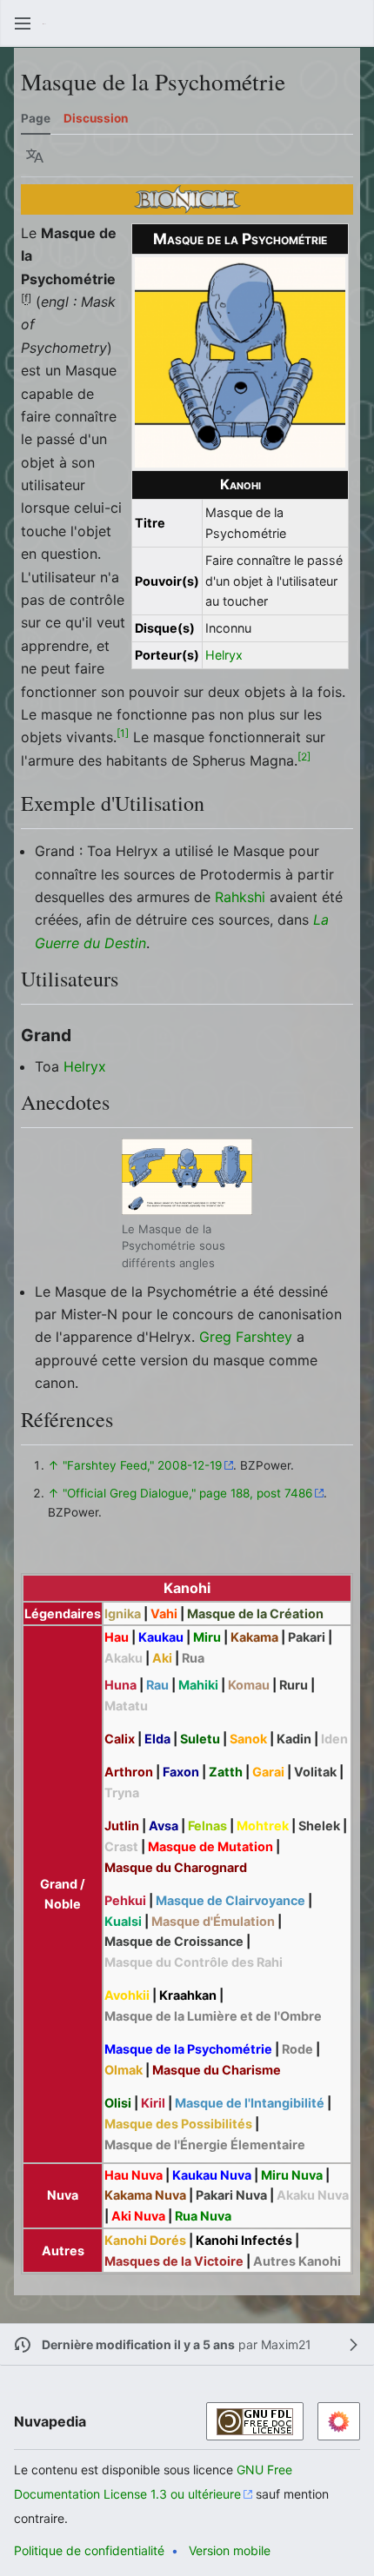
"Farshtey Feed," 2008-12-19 (142, 1465)
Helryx (224, 655)
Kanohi (240, 485)
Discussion (96, 118)
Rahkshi (240, 897)
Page (36, 118)
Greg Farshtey (246, 1337)
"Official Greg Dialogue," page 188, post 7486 (187, 1493)
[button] (23, 23)
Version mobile (230, 2550)
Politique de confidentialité (89, 2550)
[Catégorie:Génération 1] (187, 198)
